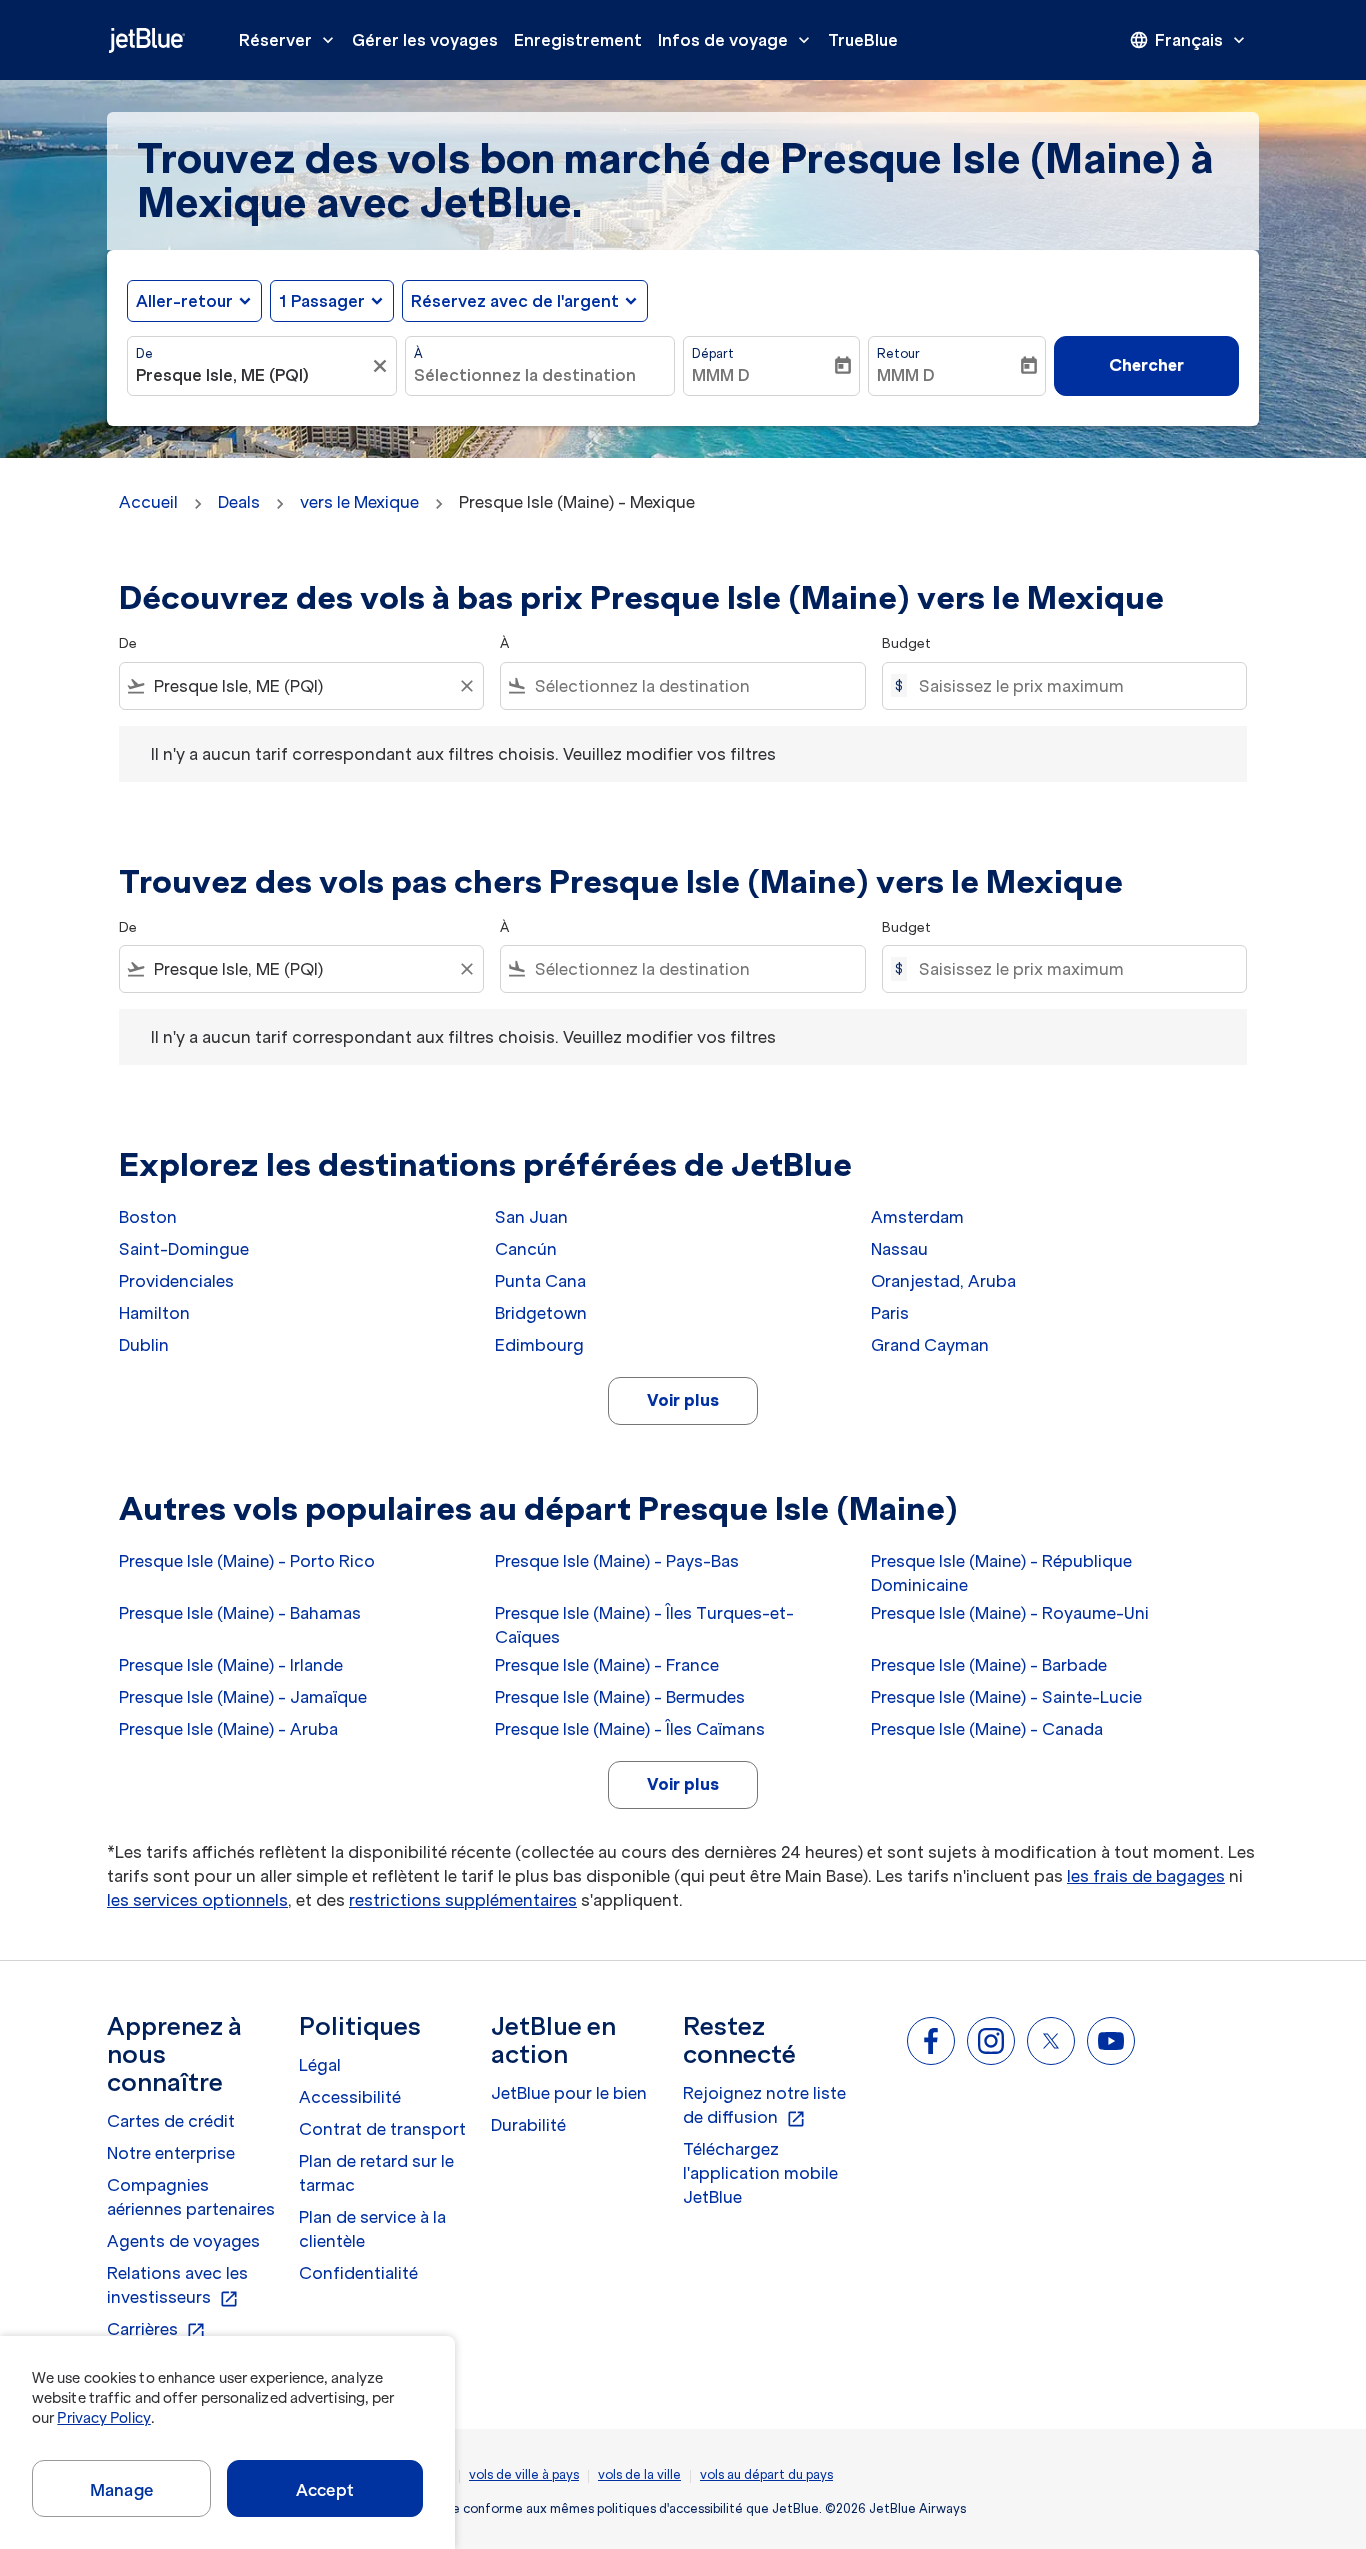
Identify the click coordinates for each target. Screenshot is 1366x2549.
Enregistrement (578, 40)
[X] (1051, 2041)
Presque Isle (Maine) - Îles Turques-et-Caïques (644, 1625)
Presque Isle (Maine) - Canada (987, 1729)
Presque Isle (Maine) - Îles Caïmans (630, 1729)
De (144, 353)
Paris (890, 1313)
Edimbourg (539, 1345)
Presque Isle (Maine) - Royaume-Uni (1010, 1613)
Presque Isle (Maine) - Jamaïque (243, 1697)
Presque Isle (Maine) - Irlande (231, 1665)
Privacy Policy (103, 2418)
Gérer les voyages (425, 40)
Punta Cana (540, 1281)
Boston (148, 1217)
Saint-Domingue (184, 1249)
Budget (906, 643)
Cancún (526, 1249)
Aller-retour (184, 301)
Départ (713, 353)
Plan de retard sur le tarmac (376, 2173)
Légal (320, 2065)
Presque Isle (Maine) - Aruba (228, 1729)
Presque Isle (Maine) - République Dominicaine (1001, 1573)
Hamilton (154, 1313)
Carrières (156, 2330)
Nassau (899, 1249)
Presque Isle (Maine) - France (607, 1665)
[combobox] (252, 375)
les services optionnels (197, 1900)
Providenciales (176, 1281)
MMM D (721, 375)
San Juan (531, 1217)
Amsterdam (917, 1217)
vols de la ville (639, 2474)
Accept (325, 2490)
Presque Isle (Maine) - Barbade (989, 1665)
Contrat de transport (382, 2129)
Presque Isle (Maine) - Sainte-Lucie (1006, 1697)
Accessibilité (350, 2097)
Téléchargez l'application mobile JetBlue (760, 2173)
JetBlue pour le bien (569, 2093)
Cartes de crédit (171, 2121)
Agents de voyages (183, 2241)
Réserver (288, 40)
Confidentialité (358, 2273)
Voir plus (683, 1400)
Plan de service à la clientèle (372, 2229)
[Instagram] (991, 2041)
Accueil (148, 502)
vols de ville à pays (524, 2474)
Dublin (144, 1345)
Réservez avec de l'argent (515, 301)
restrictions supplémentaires (463, 1900)
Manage (121, 2490)
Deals (239, 502)
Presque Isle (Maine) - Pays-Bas (617, 1561)
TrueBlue (863, 40)
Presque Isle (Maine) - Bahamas (240, 1613)
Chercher (1146, 365)
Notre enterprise (171, 2153)
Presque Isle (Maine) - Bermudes (620, 1697)
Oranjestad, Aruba (943, 1281)
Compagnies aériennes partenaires (191, 2197)
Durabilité (528, 2125)
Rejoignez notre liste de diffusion (764, 2106)
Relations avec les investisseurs (177, 2286)
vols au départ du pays (766, 2474)
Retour (898, 353)
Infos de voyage (736, 40)
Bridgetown (541, 1313)
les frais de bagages (1146, 1876)
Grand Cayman (930, 1345)
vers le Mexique (359, 502)
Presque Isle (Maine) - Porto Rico (247, 1561)
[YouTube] (1111, 2041)
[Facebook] (931, 2041)
